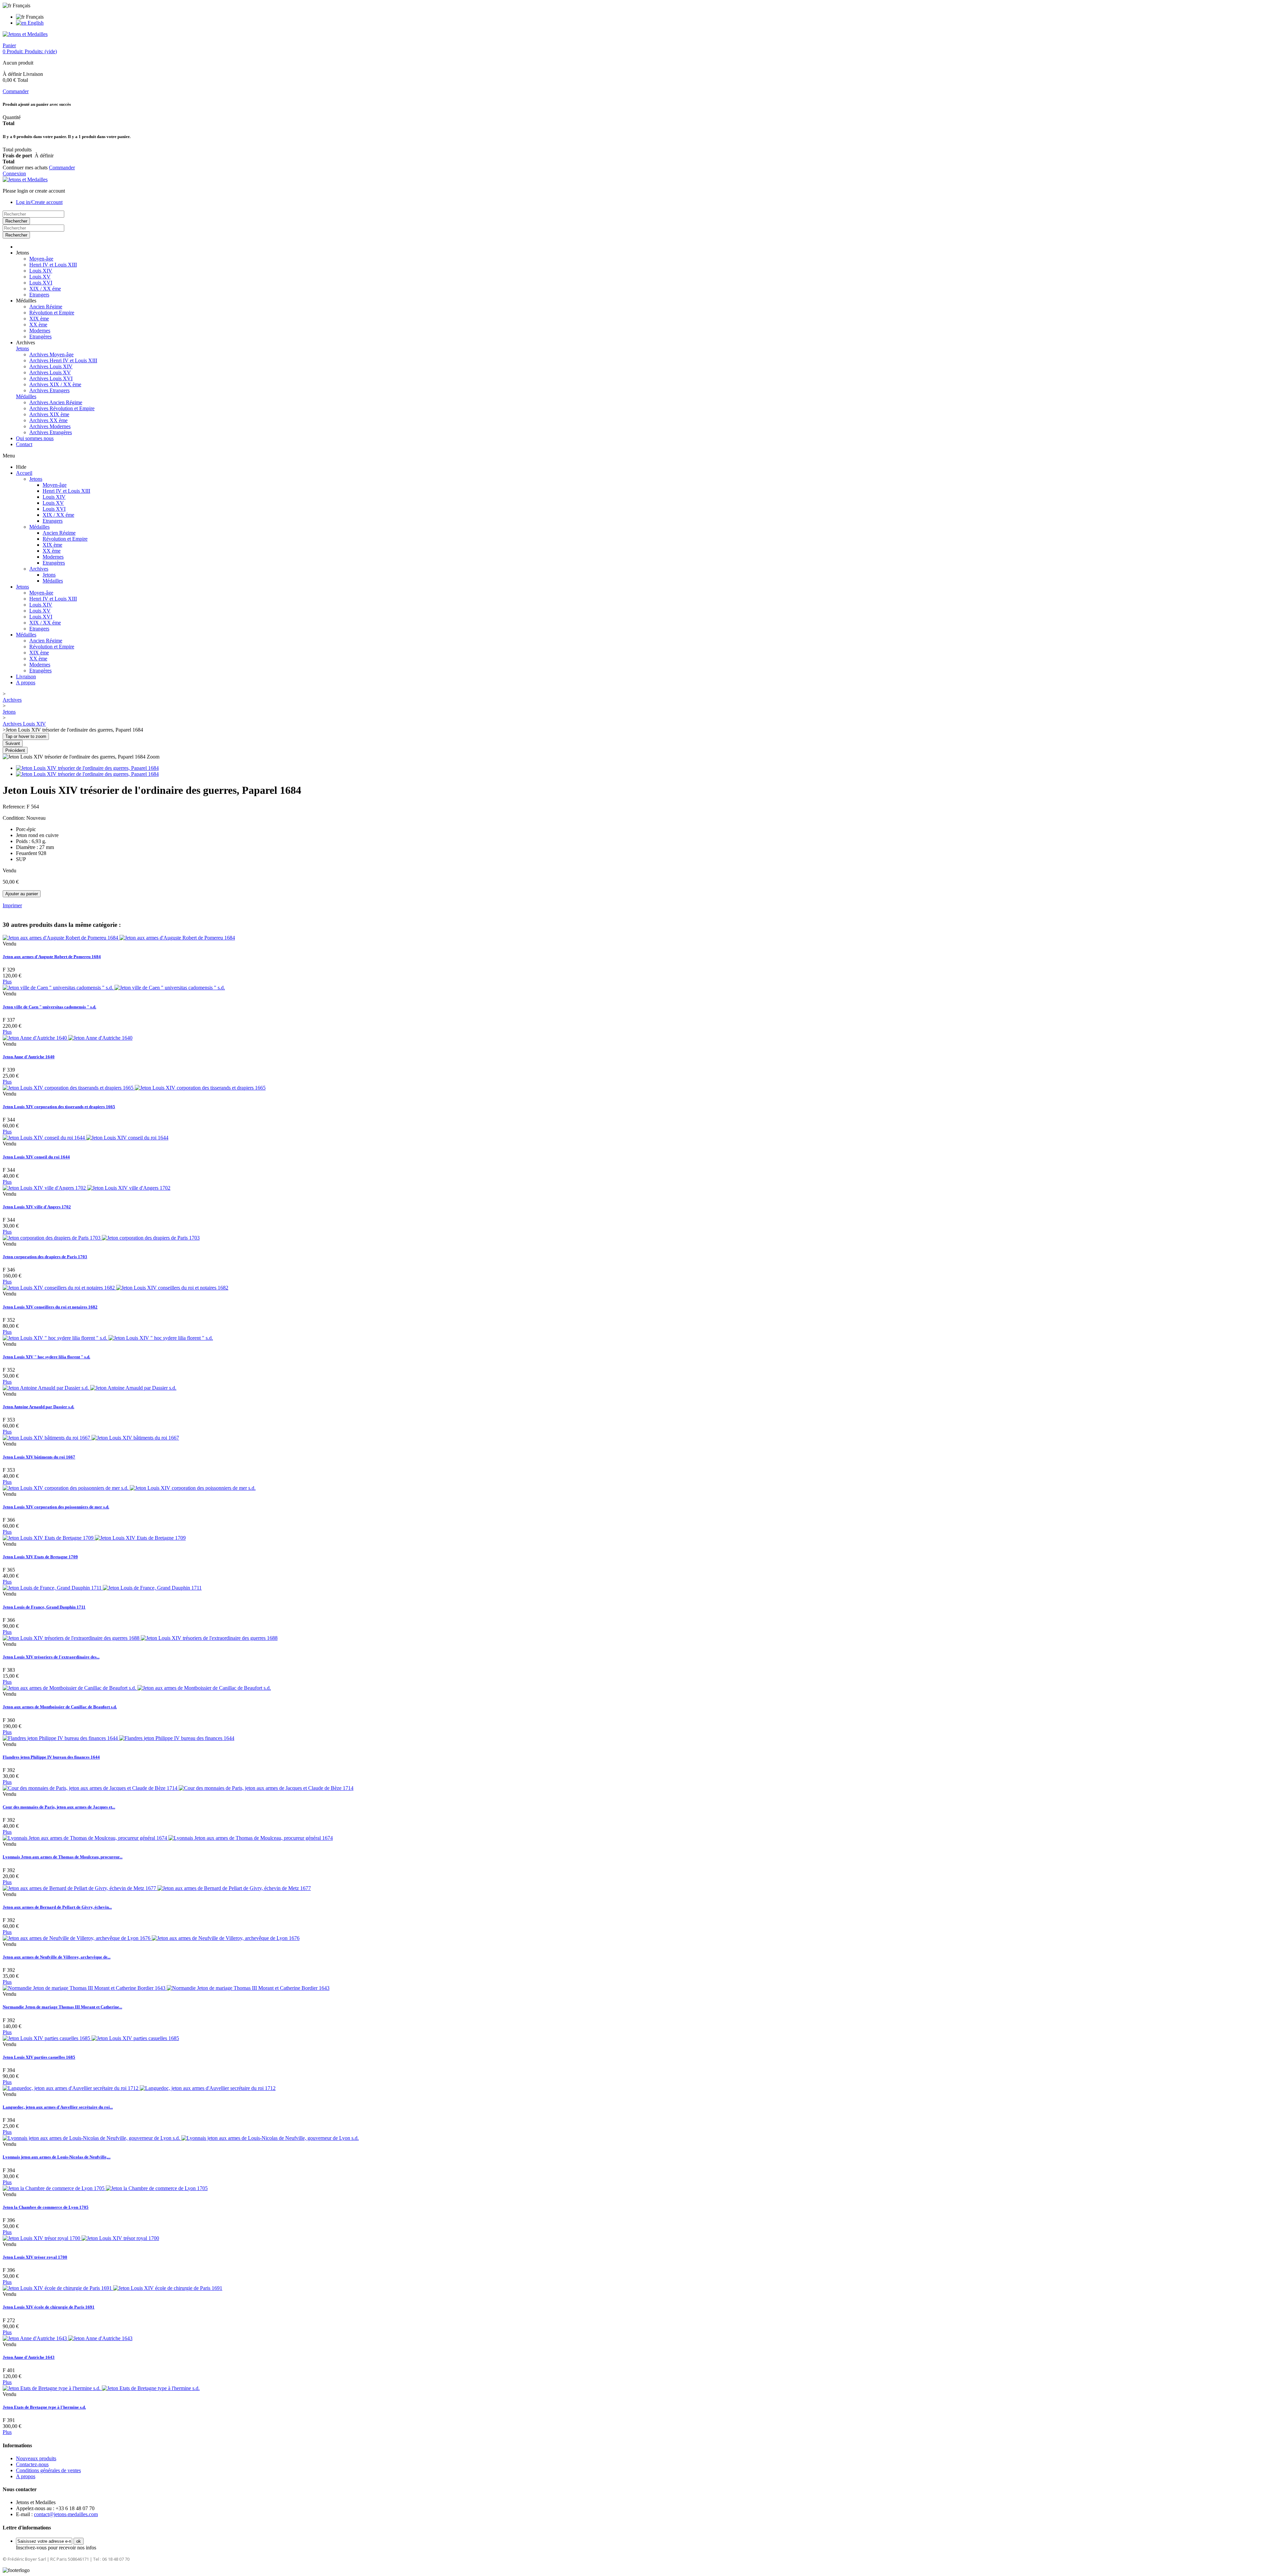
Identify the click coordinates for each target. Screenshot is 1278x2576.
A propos (26, 683)
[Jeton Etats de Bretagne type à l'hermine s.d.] (101, 2388)
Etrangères (40, 337)
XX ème (38, 325)
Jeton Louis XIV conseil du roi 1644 (36, 1157)
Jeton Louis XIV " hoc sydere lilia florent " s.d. (46, 1357)
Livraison (26, 677)
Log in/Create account (39, 202)
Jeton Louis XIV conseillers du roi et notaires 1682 (50, 1307)
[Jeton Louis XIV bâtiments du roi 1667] (91, 1438)
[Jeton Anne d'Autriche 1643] (68, 2338)
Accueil (24, 473)
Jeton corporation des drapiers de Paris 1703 (45, 1257)
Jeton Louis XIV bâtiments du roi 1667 (39, 1457)
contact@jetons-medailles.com (66, 2514)
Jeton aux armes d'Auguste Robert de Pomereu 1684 (52, 957)
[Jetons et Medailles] (25, 34)
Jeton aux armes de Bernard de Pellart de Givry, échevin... (57, 1907)
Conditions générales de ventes (48, 2470)
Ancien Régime (46, 307)
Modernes (40, 331)
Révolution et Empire (52, 313)
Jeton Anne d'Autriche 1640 (29, 1057)
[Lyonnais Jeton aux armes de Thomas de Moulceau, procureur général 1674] (168, 1838)
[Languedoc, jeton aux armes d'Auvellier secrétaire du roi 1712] (139, 2088)
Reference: (15, 807)
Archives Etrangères (51, 432)
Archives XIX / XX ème (55, 384)
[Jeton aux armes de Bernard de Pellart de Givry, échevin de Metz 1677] (157, 1888)
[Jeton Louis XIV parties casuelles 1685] (91, 2038)
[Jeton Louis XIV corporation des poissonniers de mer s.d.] (129, 1488)
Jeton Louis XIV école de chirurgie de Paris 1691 (49, 2307)
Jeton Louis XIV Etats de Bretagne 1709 (40, 1557)
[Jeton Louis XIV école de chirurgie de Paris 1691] (112, 2288)
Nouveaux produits (36, 2458)
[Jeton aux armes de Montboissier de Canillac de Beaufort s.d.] (137, 1688)
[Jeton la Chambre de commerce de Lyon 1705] (105, 2188)
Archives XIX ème (49, 414)
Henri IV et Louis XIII (53, 265)
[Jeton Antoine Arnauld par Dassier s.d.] (90, 1388)
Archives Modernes (50, 426)
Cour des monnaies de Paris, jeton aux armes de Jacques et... (59, 1807)
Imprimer (12, 905)
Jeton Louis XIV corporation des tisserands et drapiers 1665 (59, 1107)
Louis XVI (41, 283)
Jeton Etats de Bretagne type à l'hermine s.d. (44, 2407)
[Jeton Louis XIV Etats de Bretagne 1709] (94, 1538)
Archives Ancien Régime (56, 402)
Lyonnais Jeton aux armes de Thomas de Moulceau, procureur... (63, 1857)
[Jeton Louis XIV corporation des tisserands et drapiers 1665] (134, 1088)
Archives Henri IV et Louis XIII (63, 360)
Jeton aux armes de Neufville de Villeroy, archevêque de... (57, 1957)
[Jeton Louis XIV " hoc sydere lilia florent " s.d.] (108, 1338)
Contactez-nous (32, 2464)
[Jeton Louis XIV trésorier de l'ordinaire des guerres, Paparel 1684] (87, 768)
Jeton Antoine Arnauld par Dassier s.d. (38, 1407)
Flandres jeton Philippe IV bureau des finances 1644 (51, 1757)
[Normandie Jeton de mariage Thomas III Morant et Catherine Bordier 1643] (166, 1988)
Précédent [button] (15, 750)
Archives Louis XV (50, 372)
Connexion (14, 173)
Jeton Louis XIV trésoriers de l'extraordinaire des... (51, 1657)
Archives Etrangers (49, 390)
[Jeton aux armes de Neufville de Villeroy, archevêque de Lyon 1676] (151, 1938)
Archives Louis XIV (51, 366)
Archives (39, 569)
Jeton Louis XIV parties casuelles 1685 (39, 2057)
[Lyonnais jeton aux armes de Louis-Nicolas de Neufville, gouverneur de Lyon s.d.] (181, 2138)
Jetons (22, 348)
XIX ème (39, 319)
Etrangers (39, 295)
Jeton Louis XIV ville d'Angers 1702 (37, 1207)
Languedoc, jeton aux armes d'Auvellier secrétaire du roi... (58, 2107)
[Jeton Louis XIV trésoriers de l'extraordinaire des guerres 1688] (140, 1638)
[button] (22, 253)
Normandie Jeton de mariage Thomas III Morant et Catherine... (62, 2007)
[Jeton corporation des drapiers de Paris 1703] (101, 1238)
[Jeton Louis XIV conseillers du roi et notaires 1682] (115, 1288)
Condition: (14, 818)
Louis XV (40, 277)
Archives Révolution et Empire (62, 408)
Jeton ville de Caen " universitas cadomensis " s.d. (49, 1007)
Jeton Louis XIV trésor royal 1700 (35, 2257)
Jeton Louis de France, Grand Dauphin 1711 (44, 1607)
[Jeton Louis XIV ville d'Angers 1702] (87, 1188)
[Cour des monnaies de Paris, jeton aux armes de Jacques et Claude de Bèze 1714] (178, 1788)
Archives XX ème (48, 420)
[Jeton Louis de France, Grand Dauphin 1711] (102, 1588)
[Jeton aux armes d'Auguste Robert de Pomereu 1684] (119, 938)
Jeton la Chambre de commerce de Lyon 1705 (46, 2207)
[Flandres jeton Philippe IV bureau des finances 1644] (118, 1738)
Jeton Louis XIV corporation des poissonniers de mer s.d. (56, 1507)
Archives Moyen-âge (51, 354)
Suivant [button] (13, 743)
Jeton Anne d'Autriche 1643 (29, 2357)
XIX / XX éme (45, 289)
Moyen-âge (41, 259)
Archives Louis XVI (51, 378)
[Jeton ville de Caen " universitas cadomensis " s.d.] (114, 988)
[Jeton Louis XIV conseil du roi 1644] (86, 1138)
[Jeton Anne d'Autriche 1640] (68, 1038)
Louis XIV (41, 271)
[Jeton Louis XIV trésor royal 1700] (81, 2238)
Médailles (26, 396)
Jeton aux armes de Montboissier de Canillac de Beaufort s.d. (60, 1707)
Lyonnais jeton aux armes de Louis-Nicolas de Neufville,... (57, 2157)
